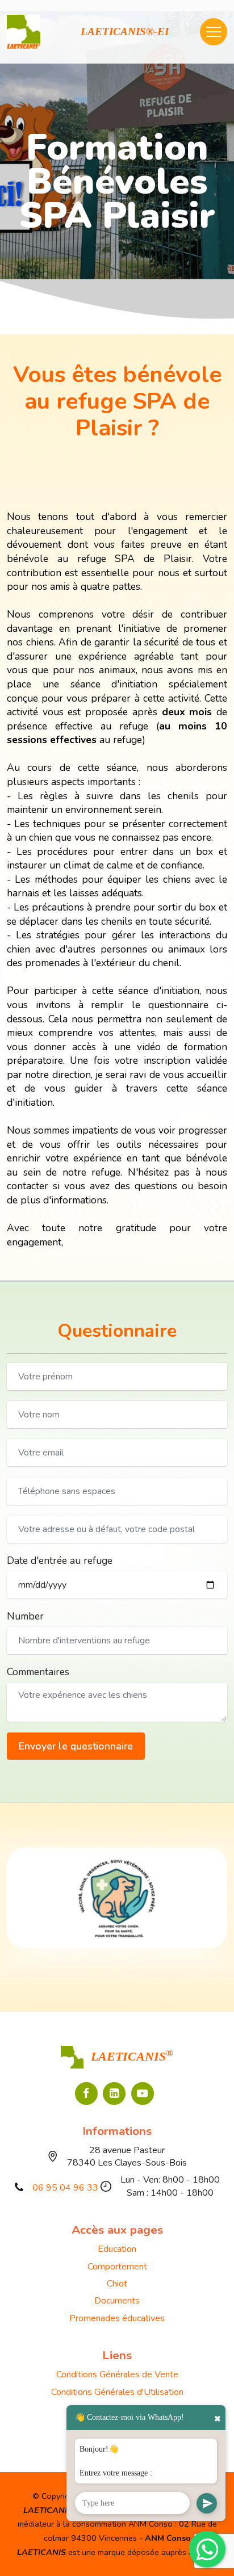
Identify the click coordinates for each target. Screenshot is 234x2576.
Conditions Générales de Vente (117, 2374)
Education (117, 2249)
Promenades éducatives (117, 2318)
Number (25, 1616)
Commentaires (38, 1672)
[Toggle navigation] (214, 32)
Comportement (117, 2267)
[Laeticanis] (24, 32)
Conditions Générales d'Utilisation (117, 2392)
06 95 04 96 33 (65, 2188)
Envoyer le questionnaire (76, 1746)
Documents (117, 2301)
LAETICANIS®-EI (125, 32)
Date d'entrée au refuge (60, 1560)
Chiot (117, 2284)
